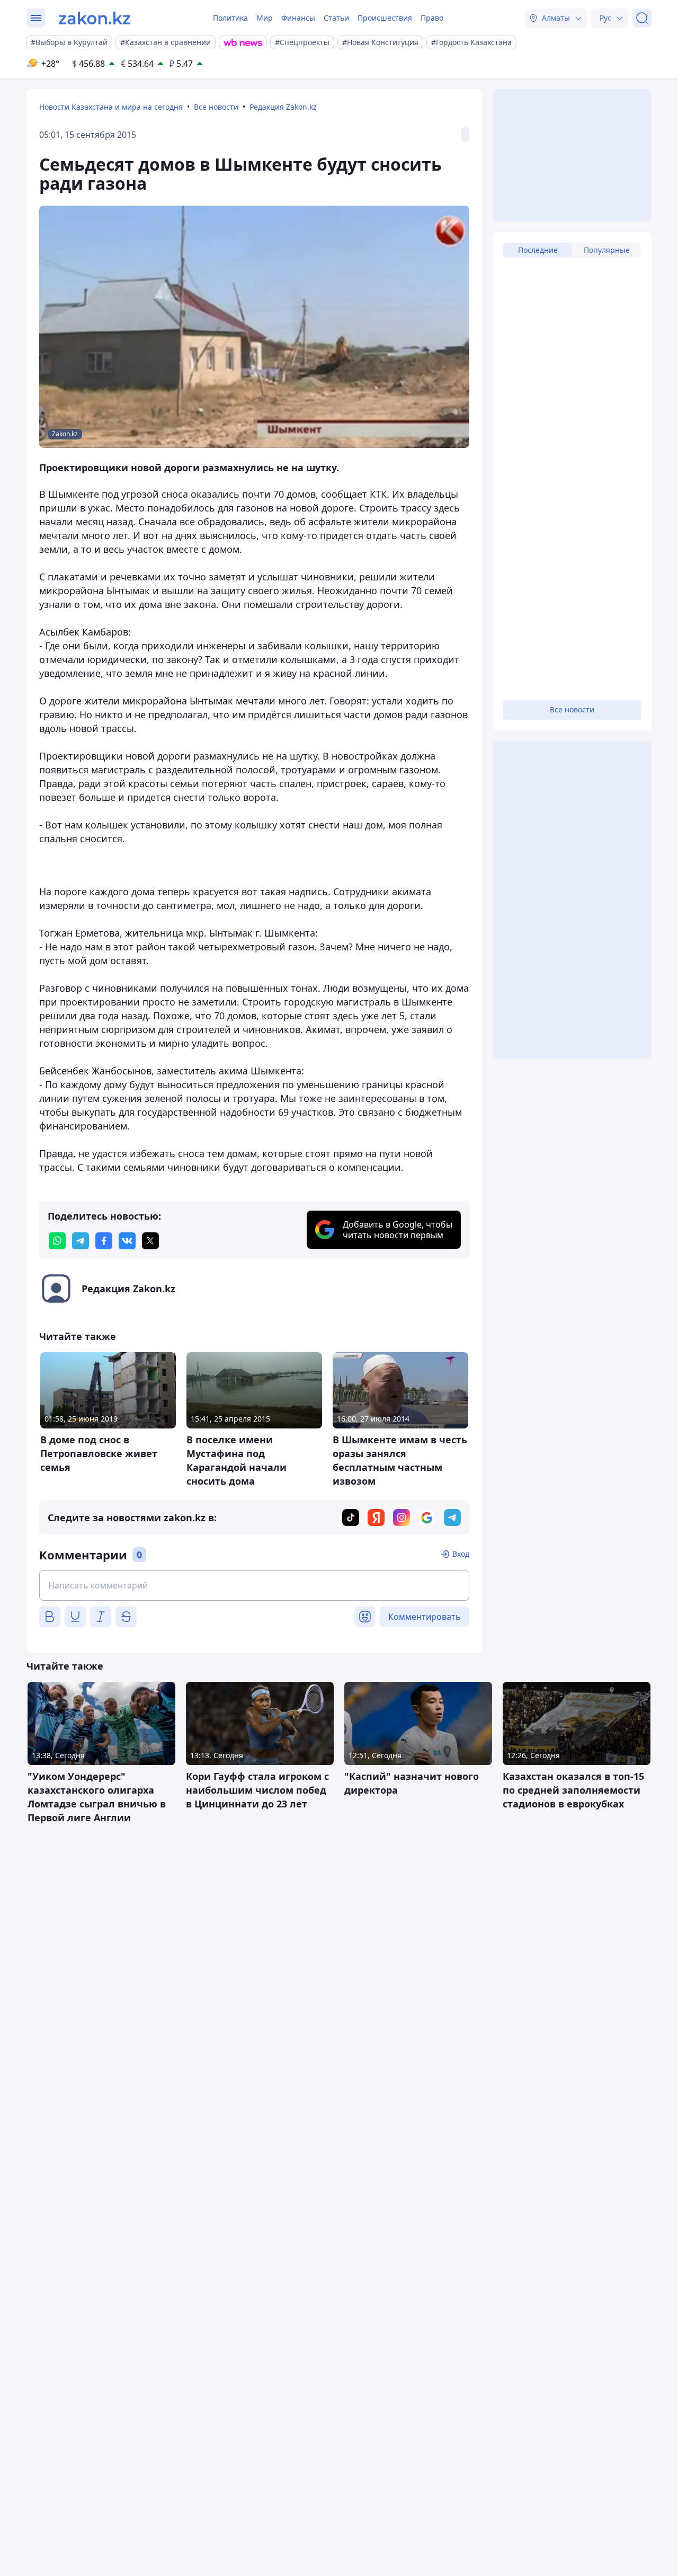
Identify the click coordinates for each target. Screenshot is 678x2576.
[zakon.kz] (95, 18)
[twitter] (150, 1241)
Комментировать (425, 1617)
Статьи (336, 18)
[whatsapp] (57, 1241)
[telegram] (81, 1241)
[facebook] (104, 1241)
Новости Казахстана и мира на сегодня (111, 107)
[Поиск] (642, 18)
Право (432, 18)
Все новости (216, 107)
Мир (265, 18)
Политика (230, 18)
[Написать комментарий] (254, 1585)
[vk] (127, 1241)
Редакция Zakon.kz (283, 107)
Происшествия (385, 18)
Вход (461, 1554)
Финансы (298, 18)
